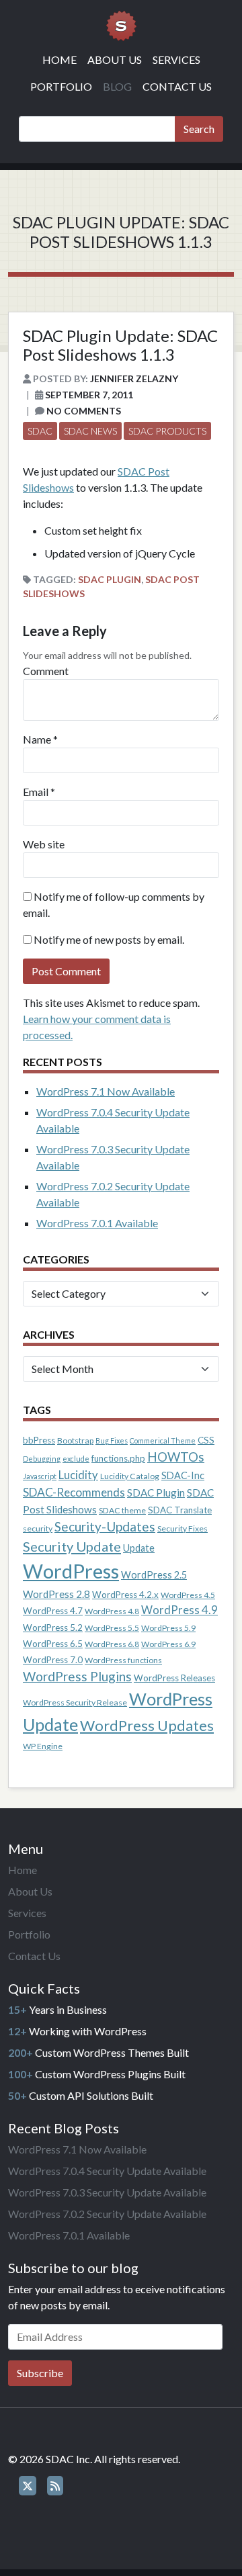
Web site (44, 844)
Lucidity (78, 1475)
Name (37, 739)
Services (176, 59)
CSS (206, 1440)
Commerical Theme (163, 1440)
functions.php (118, 1458)
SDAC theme (122, 1510)
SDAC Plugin (110, 579)
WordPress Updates (147, 1725)
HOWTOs (176, 1457)
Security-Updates (105, 1526)
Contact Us (177, 86)
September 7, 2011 (89, 395)
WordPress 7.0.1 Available (97, 1223)
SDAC (40, 431)
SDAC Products (167, 431)
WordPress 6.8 (112, 1644)
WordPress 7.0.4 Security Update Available (107, 2171)
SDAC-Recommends (74, 1492)
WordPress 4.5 (188, 1595)
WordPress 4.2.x (125, 1595)
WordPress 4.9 (179, 1610)
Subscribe (40, 2373)
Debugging (42, 1459)
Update (139, 1548)
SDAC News (90, 431)
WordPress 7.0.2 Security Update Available (107, 2214)
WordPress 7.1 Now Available (106, 1091)
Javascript (40, 1476)
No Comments (84, 411)
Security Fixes (183, 1528)
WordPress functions (123, 1660)
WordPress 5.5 (112, 1628)
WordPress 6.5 (53, 1644)
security (38, 1528)
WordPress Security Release (75, 1702)
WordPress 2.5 (154, 1575)
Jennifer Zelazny (134, 379)
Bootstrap (75, 1440)
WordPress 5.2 (53, 1628)
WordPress (71, 1571)
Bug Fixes (112, 1440)
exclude (76, 1459)
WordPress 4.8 (112, 1611)
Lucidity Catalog (130, 1476)
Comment (46, 671)
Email (36, 792)
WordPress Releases (174, 1678)
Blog (117, 86)
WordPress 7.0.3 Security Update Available (107, 2192)
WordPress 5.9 (168, 1628)
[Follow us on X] (28, 2486)
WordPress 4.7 (53, 1611)
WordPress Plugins (77, 1676)
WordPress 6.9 (168, 1644)
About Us (115, 59)
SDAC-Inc (183, 1475)
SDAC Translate (180, 1510)
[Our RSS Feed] (55, 2486)
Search (199, 129)
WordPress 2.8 (56, 1594)
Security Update (72, 1546)
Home (59, 59)
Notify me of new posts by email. (109, 939)
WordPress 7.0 (53, 1660)
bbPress (39, 1440)
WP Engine (43, 1746)
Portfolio (61, 86)
